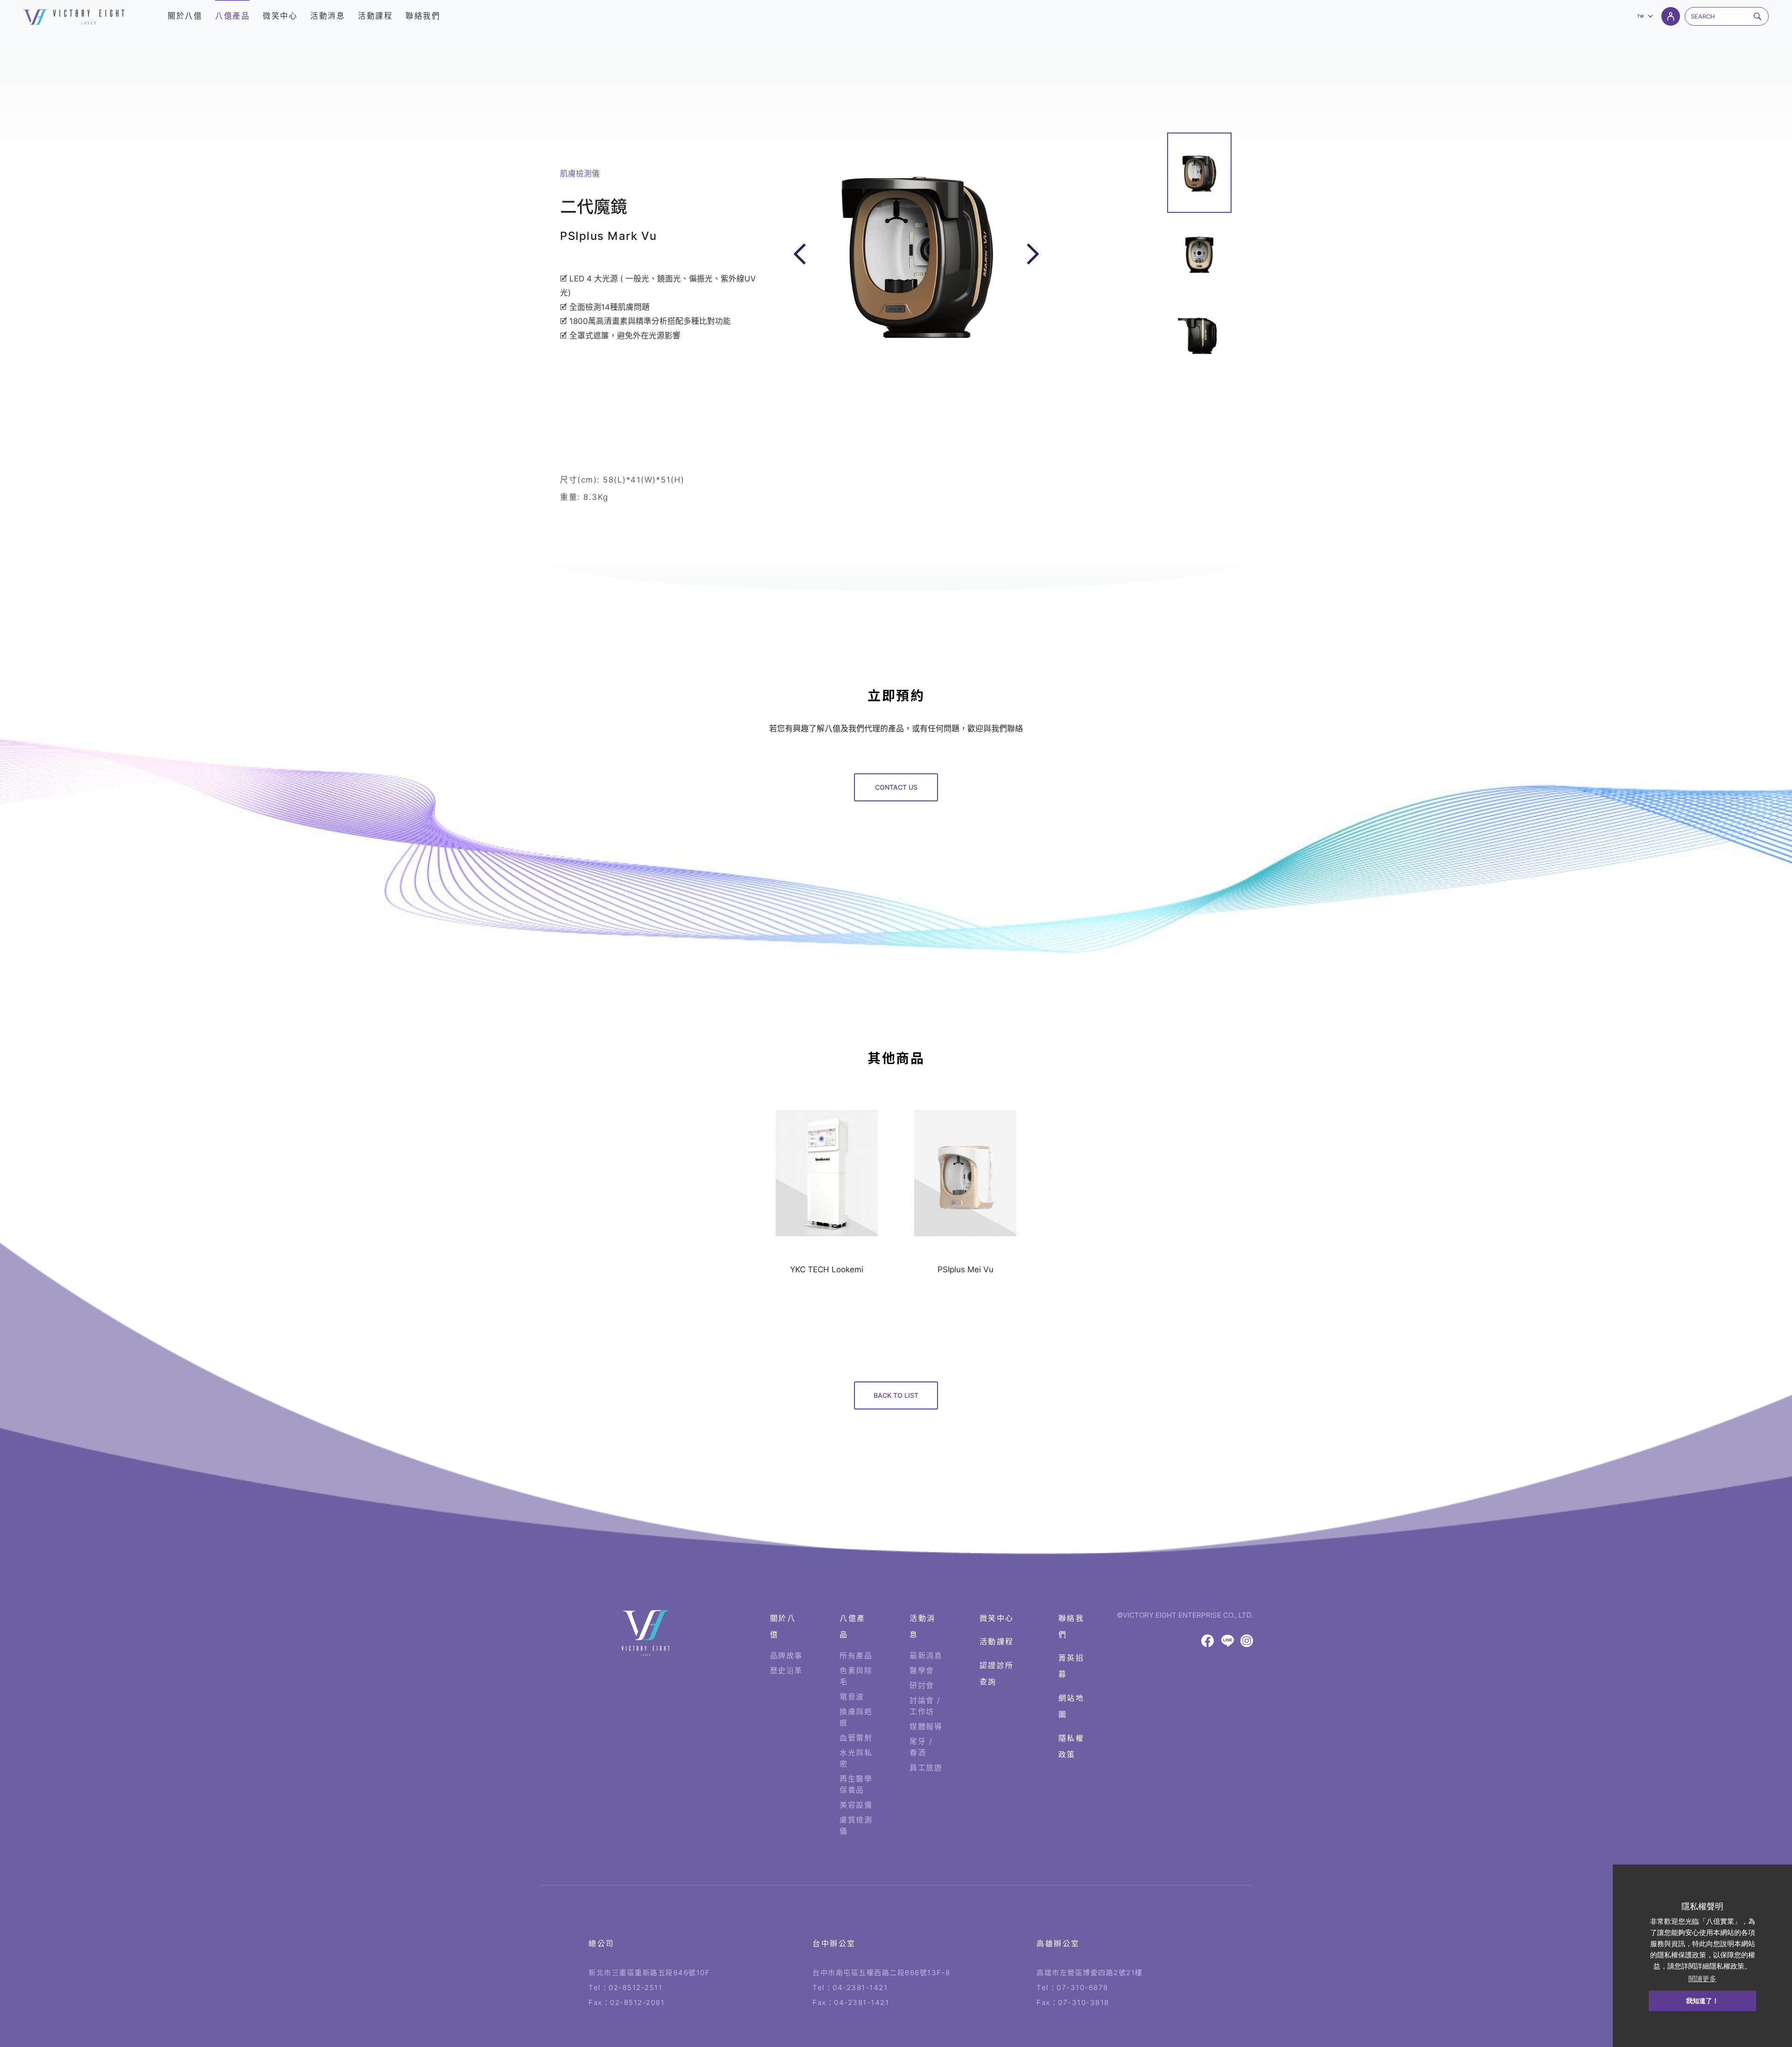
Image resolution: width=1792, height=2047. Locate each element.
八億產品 (853, 1626)
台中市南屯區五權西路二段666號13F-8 (882, 1973)
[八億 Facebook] (1207, 1641)
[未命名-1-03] (1199, 335)
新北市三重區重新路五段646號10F (649, 1973)
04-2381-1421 (860, 1987)
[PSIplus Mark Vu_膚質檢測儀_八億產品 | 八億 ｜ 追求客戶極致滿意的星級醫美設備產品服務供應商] (74, 17)
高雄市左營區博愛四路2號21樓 (1090, 1973)
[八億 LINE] (1228, 1641)
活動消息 (923, 1626)
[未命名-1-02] (1199, 254)
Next (1033, 254)
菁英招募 (1071, 1666)
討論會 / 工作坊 (925, 1706)
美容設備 (856, 1805)
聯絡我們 (1071, 1626)
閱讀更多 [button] (1702, 1979)
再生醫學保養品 (856, 1784)
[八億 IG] (1247, 1641)
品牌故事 (786, 1655)
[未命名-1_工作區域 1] (1199, 173)
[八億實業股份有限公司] (646, 1633)
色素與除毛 (856, 1676)
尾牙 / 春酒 (921, 1747)
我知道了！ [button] (1702, 2001)
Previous (802, 254)
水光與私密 (856, 1758)
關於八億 (783, 1626)
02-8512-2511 (635, 1987)
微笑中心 (997, 1618)
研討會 (922, 1685)
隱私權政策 (1071, 1746)
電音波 (852, 1696)
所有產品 (856, 1655)
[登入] (1671, 16)
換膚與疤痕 (856, 1717)
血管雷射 (856, 1738)
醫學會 (922, 1670)
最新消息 (926, 1655)
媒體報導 (926, 1726)
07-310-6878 (1082, 1987)
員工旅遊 (926, 1767)
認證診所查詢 (997, 1673)
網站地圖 (1071, 1706)
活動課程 (997, 1641)
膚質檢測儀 (856, 1825)
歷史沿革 (786, 1670)
